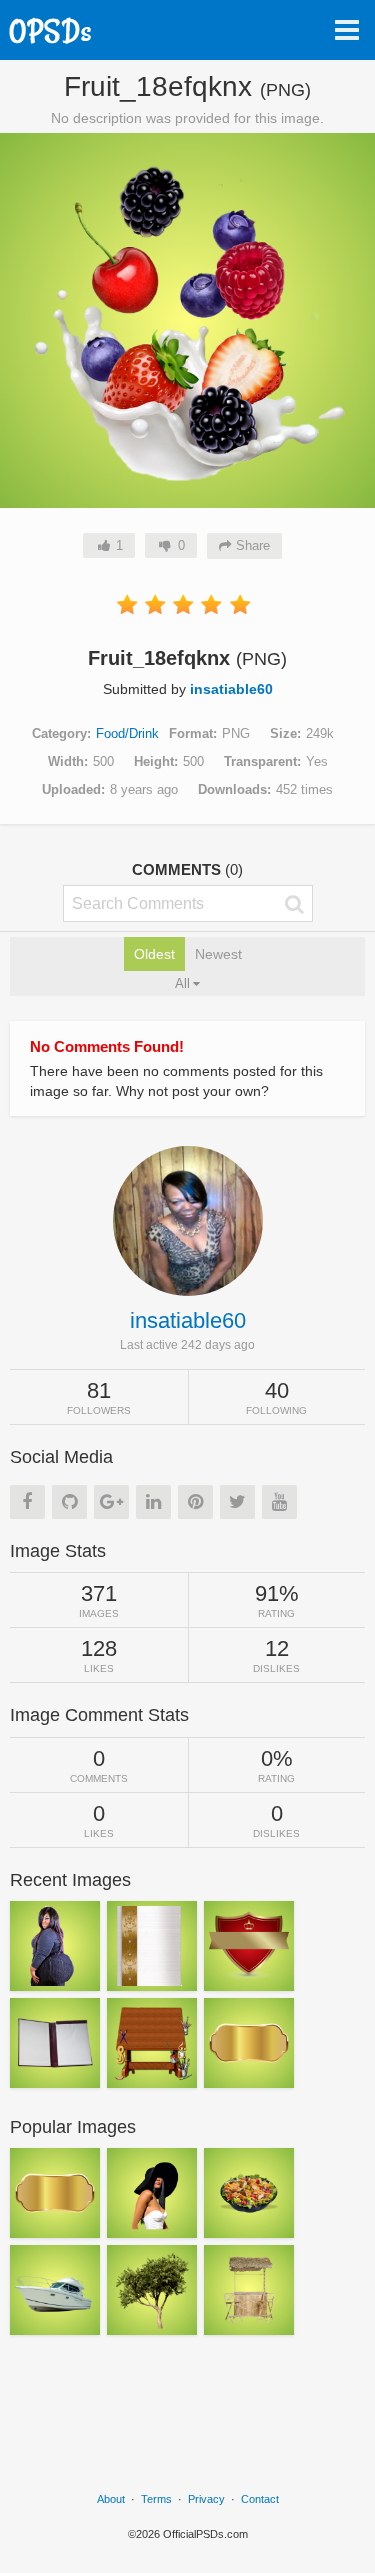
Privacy (206, 2499)
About (111, 2499)
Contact (260, 2499)
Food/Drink (127, 733)
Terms (156, 2499)
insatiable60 (231, 689)
